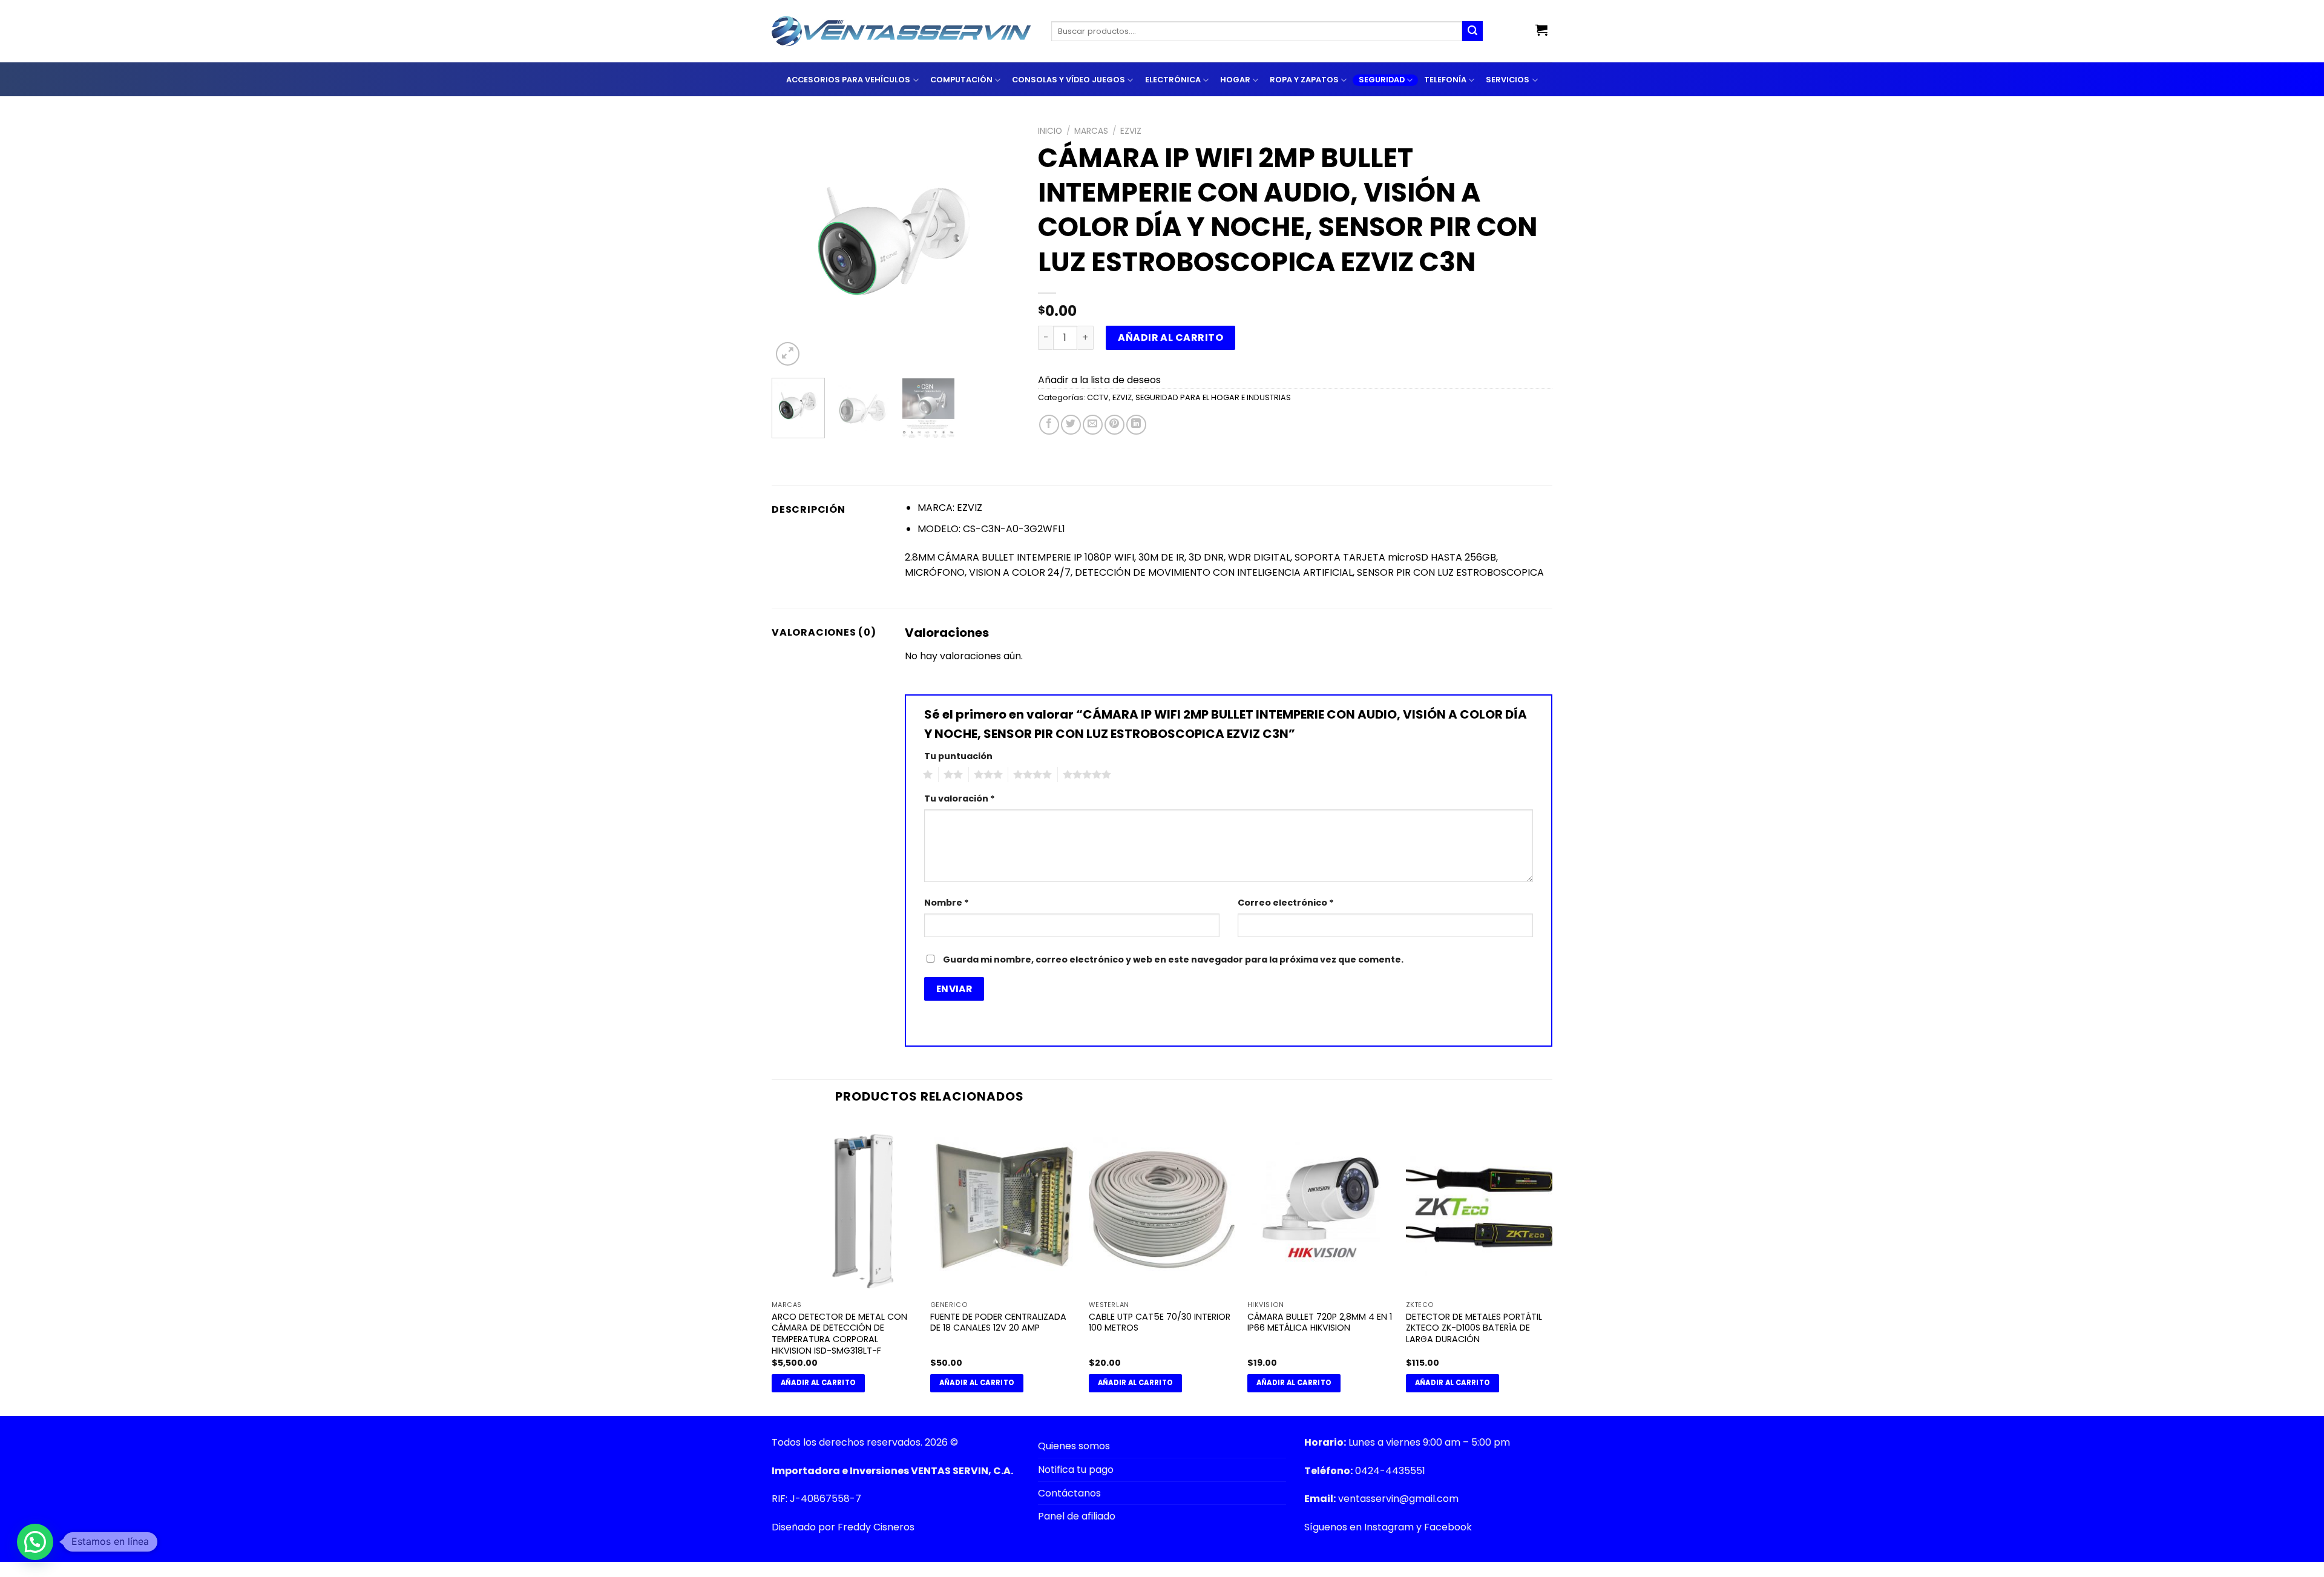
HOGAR (1235, 80)
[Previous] (792, 245)
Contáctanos (1069, 1493)
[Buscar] (1472, 31)
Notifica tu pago (1076, 1470)
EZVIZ (1131, 131)
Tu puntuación (958, 756)
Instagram (1389, 1527)
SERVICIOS (1508, 80)
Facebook (1448, 1527)
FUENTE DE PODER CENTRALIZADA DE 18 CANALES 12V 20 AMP (998, 1322)
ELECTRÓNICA (1173, 80)
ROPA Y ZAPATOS (1304, 80)
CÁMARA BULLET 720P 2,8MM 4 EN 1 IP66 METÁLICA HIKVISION (1320, 1322)
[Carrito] (1541, 30)
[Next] (1000, 245)
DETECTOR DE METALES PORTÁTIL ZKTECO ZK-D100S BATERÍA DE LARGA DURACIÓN (1474, 1328)
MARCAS (1091, 131)
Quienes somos (1074, 1446)
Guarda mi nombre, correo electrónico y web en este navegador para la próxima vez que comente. (1173, 960)
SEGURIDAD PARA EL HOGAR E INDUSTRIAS (1213, 397)
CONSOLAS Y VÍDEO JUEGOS (1068, 80)
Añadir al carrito (1170, 337)
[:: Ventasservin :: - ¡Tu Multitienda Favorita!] (902, 31)
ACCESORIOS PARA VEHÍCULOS (848, 80)
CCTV (1098, 397)
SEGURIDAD (1382, 80)
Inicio (1050, 131)
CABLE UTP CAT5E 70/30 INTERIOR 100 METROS (1160, 1322)
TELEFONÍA (1445, 80)
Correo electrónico (1286, 903)
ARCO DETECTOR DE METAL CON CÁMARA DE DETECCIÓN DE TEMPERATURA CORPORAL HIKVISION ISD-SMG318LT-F (839, 1334)
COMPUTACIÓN (961, 80)
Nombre (947, 903)
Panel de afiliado (1077, 1516)
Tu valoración (960, 798)
